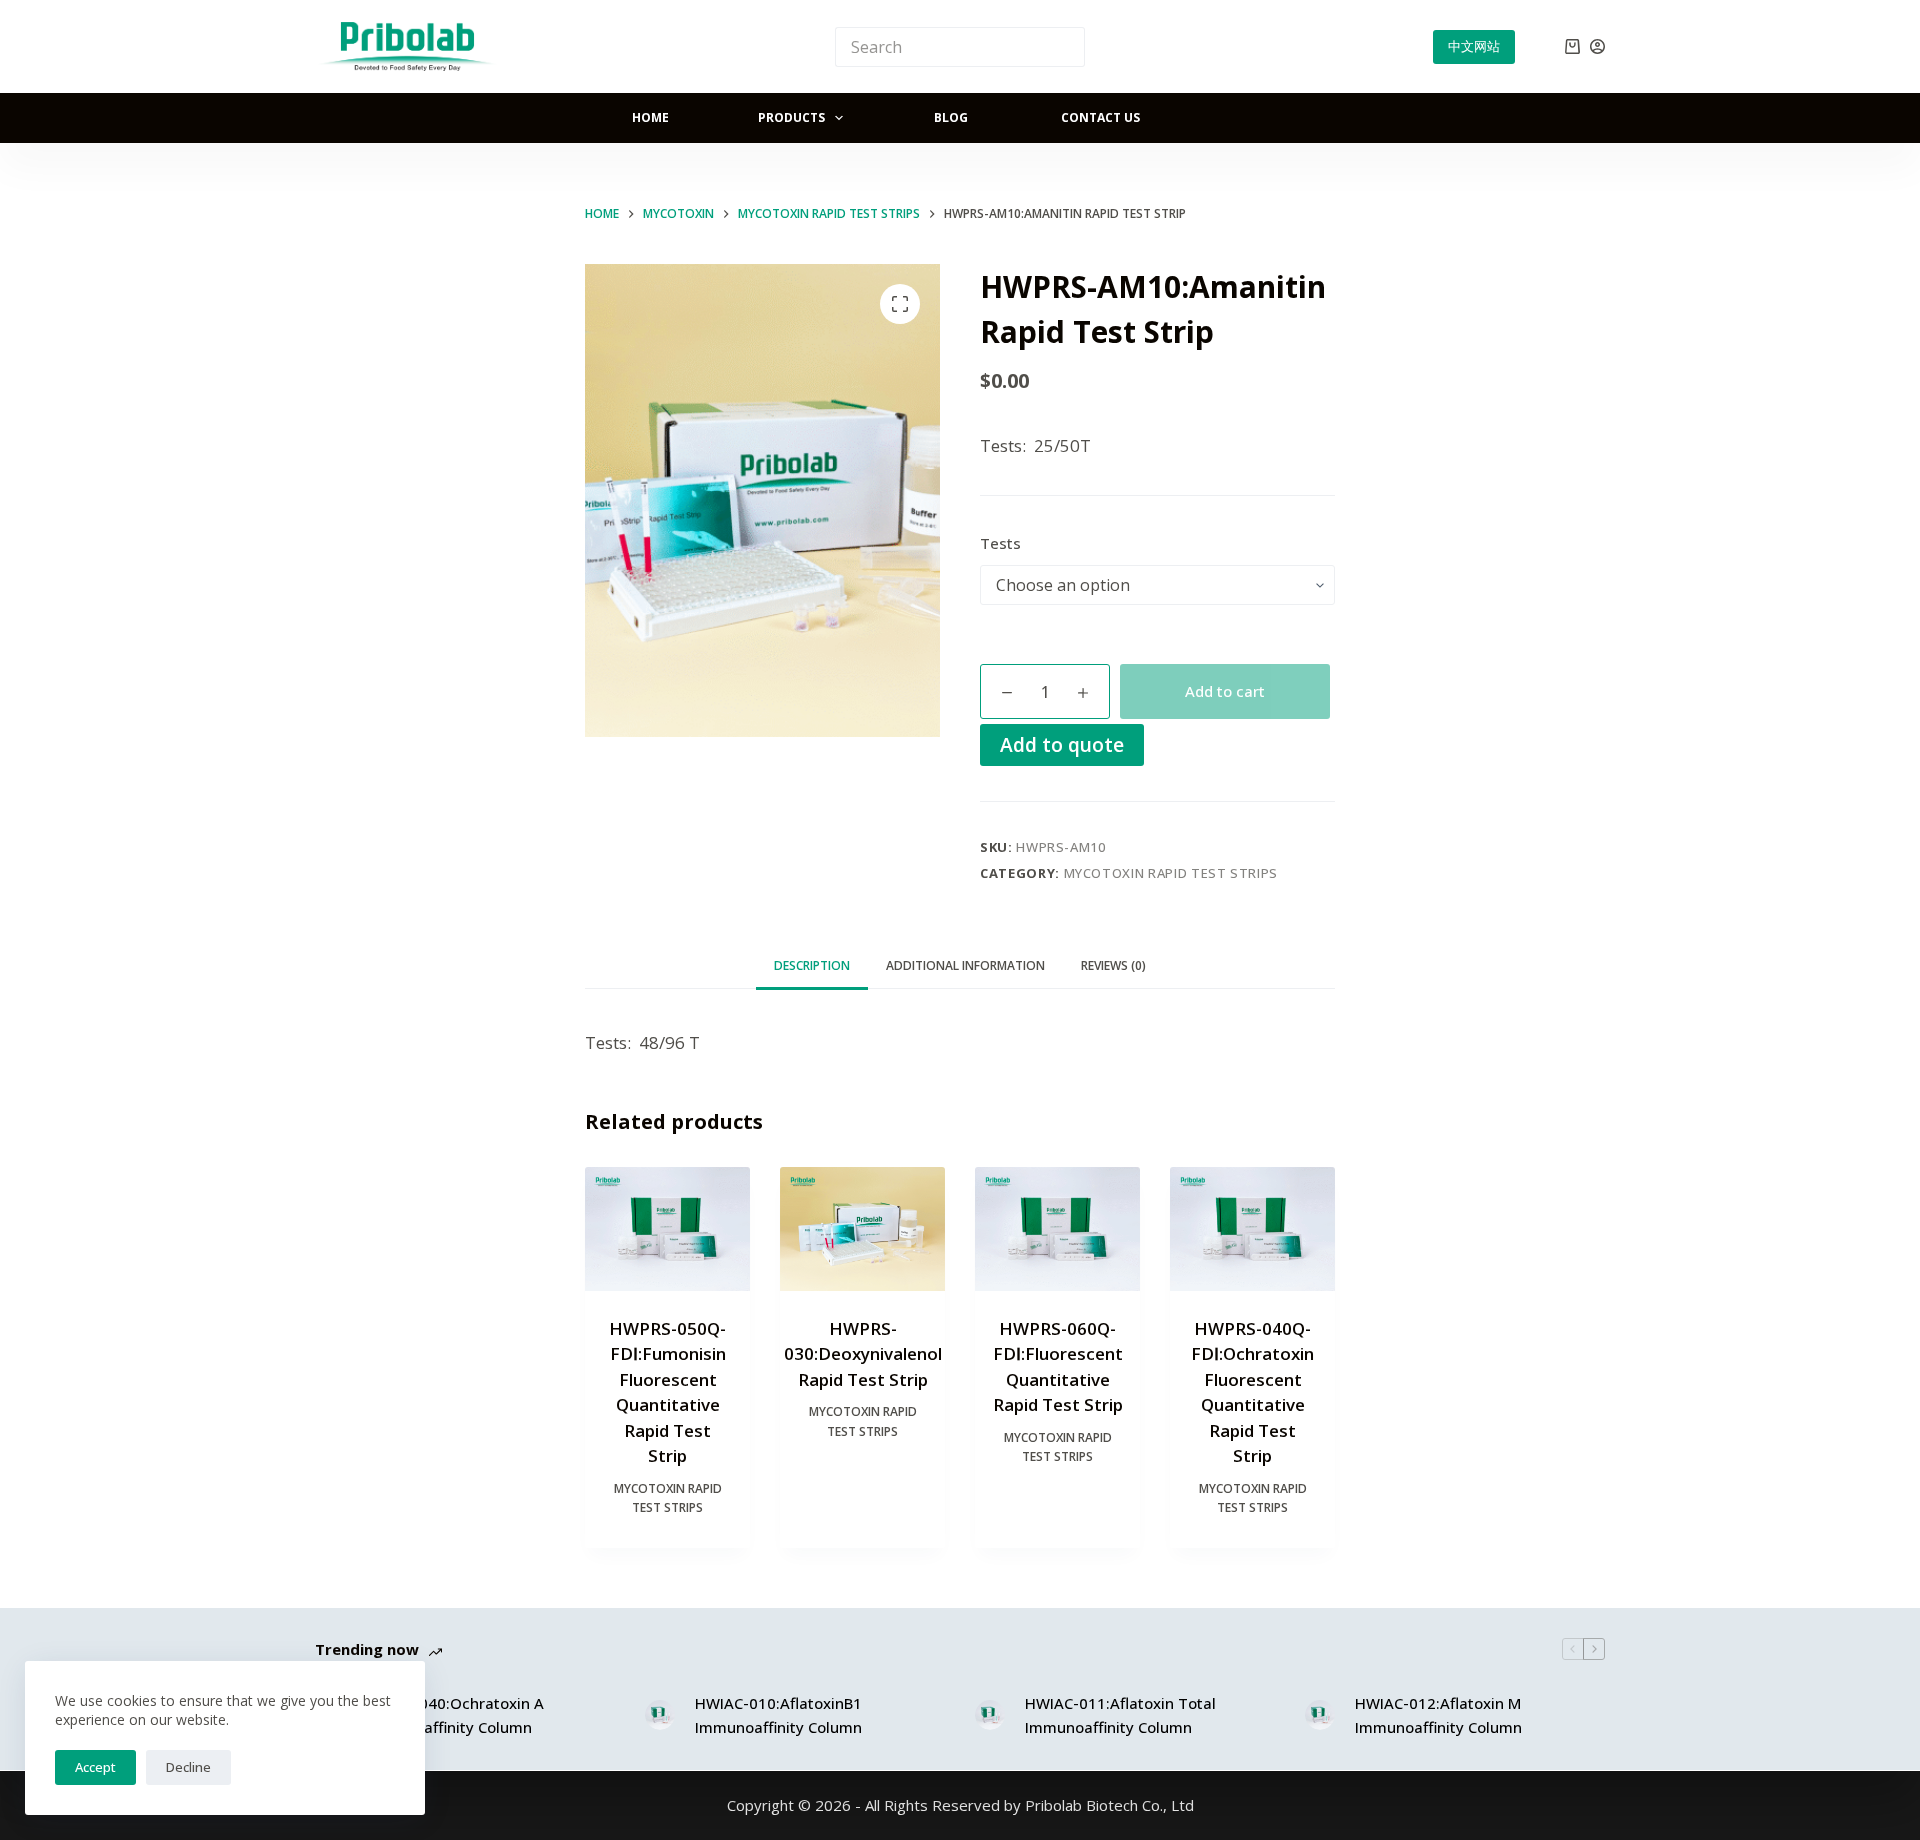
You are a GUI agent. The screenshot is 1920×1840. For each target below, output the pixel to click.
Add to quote (1062, 744)
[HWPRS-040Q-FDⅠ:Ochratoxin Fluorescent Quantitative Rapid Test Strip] (1252, 1229)
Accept (95, 1767)
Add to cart (1225, 691)
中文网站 (1474, 46)
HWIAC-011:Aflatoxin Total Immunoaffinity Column (1120, 1715)
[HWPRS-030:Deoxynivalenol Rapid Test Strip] (862, 1229)
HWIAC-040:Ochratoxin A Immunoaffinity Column (454, 1715)
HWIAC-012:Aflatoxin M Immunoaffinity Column (1438, 1715)
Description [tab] (812, 965)
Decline (188, 1767)
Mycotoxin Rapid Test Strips (1171, 873)
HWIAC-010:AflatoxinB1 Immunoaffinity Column (778, 1715)
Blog (951, 117)
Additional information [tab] (965, 965)
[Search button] (1065, 47)
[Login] (1597, 46)
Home (650, 117)
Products (791, 117)
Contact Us (1100, 117)
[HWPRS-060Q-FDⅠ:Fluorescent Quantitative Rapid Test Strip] (1057, 1229)
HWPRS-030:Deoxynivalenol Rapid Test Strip (863, 1354)
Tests (1000, 543)
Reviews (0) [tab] (1113, 965)
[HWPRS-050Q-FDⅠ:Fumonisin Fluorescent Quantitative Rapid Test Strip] (667, 1229)
